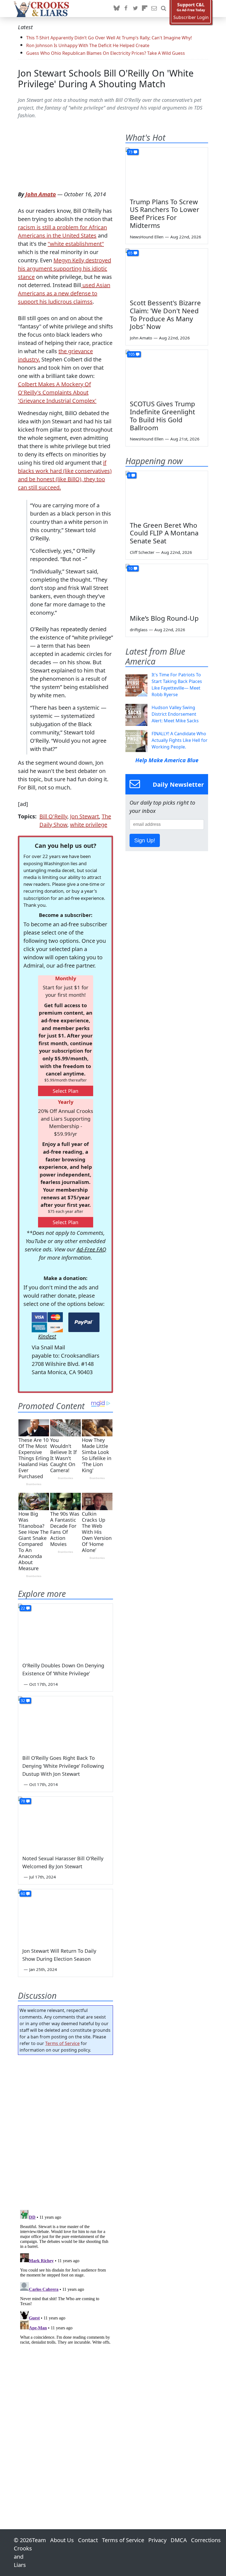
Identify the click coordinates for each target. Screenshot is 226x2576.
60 (23, 1893)
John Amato (41, 194)
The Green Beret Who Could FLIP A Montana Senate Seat (164, 533)
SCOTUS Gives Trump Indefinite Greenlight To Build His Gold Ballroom (162, 416)
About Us (62, 2540)
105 (131, 354)
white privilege (89, 825)
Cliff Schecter (142, 552)
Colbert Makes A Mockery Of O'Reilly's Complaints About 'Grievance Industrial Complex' (57, 392)
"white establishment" (76, 244)
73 (130, 152)
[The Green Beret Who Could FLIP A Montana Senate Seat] (167, 494)
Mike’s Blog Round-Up (164, 618)
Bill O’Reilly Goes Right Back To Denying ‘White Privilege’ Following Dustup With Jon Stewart (63, 1766)
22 (23, 1608)
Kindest (47, 1336)
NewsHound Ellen (147, 237)
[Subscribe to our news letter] (154, 9)
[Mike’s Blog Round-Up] (167, 587)
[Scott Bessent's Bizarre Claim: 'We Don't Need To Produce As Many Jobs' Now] (167, 272)
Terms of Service (62, 2043)
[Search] (163, 9)
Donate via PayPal (84, 1322)
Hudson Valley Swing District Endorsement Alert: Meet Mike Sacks (175, 714)
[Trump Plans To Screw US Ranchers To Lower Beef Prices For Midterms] (167, 171)
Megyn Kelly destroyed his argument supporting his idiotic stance (64, 269)
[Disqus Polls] (65, 2131)
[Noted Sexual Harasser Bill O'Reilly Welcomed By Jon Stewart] (65, 1823)
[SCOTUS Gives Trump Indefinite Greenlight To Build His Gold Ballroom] (167, 373)
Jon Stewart (84, 816)
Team (39, 2540)
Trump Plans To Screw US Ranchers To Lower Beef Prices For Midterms (165, 213)
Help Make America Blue (167, 760)
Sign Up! (145, 840)
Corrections (206, 2540)
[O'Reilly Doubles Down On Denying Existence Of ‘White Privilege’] (65, 1630)
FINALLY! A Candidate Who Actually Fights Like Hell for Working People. (180, 740)
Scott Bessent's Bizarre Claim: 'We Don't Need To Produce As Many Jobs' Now (165, 314)
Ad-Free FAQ (91, 1249)
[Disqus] (65, 2277)
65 (130, 253)
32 (23, 1700)
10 (130, 568)
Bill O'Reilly (53, 816)
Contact (88, 2540)
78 (23, 1801)
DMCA (179, 2540)
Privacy (157, 2540)
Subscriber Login (191, 17)
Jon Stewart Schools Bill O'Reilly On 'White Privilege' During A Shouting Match (106, 78)
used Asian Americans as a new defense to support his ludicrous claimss (64, 293)
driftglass (139, 630)
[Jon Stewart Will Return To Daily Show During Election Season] (65, 1916)
